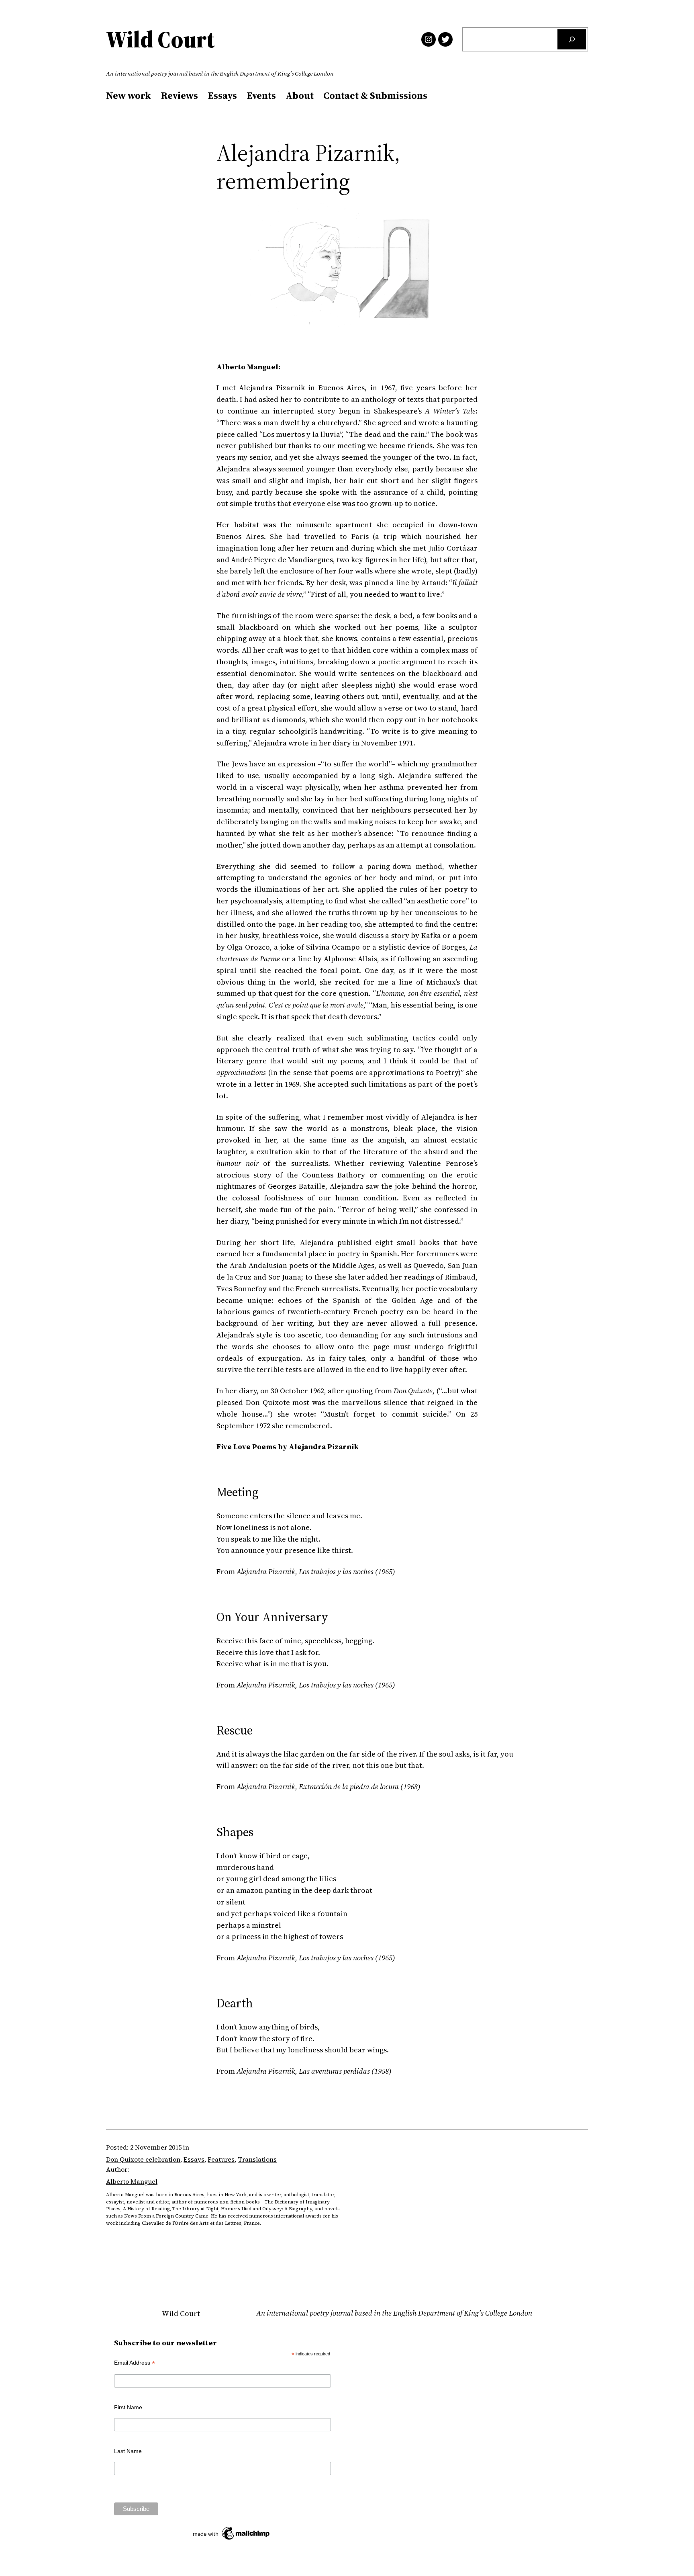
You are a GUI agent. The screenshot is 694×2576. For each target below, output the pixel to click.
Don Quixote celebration (143, 2159)
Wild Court (160, 39)
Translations (257, 2159)
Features (221, 2159)
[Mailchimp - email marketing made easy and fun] (232, 2540)
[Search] (572, 39)
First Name (128, 2407)
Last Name (128, 2451)
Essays (194, 2159)
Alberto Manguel (132, 2181)
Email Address (135, 2363)
